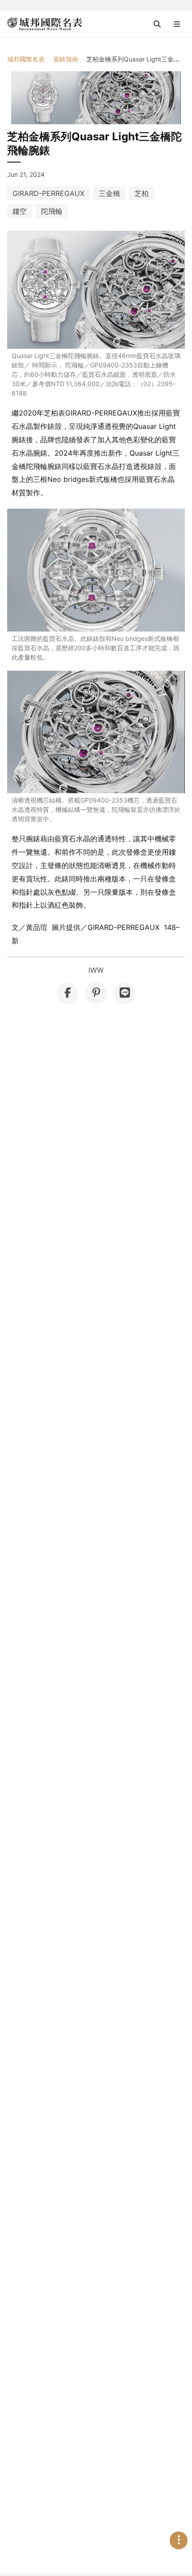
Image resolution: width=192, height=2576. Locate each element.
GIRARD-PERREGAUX (48, 193)
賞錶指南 (66, 59)
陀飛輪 (52, 211)
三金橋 (109, 193)
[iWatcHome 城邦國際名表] (45, 24)
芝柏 (142, 193)
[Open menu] (177, 24)
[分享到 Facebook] (67, 993)
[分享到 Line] (125, 993)
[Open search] (157, 24)
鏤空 (20, 211)
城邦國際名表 (26, 59)
